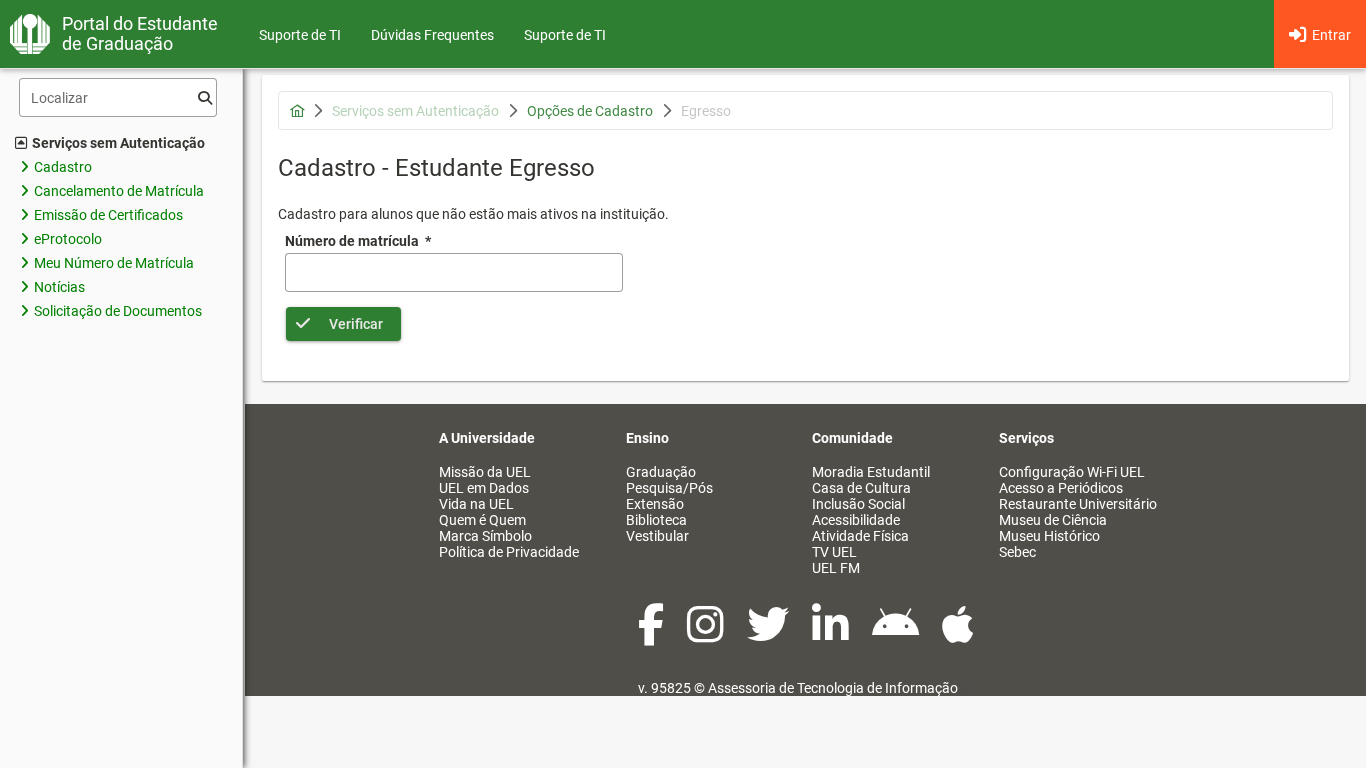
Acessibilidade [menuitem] (856, 520)
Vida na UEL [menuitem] (476, 504)
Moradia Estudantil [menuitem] (871, 472)
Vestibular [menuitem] (657, 536)
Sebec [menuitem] (1017, 552)
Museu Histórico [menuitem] (1049, 536)
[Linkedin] (832, 635)
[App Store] (958, 635)
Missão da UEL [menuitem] (485, 472)
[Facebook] (652, 635)
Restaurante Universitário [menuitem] (1078, 504)
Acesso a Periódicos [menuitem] (1061, 488)
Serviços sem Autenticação (118, 143)
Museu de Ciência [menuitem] (1053, 520)
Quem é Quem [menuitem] (482, 520)
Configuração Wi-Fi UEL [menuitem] (1072, 472)
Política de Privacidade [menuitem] (509, 552)
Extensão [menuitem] (655, 504)
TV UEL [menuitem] (834, 552)
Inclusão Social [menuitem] (858, 504)
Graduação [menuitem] (661, 472)
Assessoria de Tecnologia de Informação (833, 688)
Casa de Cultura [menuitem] (861, 488)
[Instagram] (707, 635)
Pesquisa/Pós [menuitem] (669, 488)
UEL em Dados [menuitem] (484, 488)
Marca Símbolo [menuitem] (485, 536)
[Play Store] (897, 635)
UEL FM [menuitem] (836, 568)
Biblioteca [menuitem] (656, 520)
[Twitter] (769, 635)
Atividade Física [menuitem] (860, 536)
